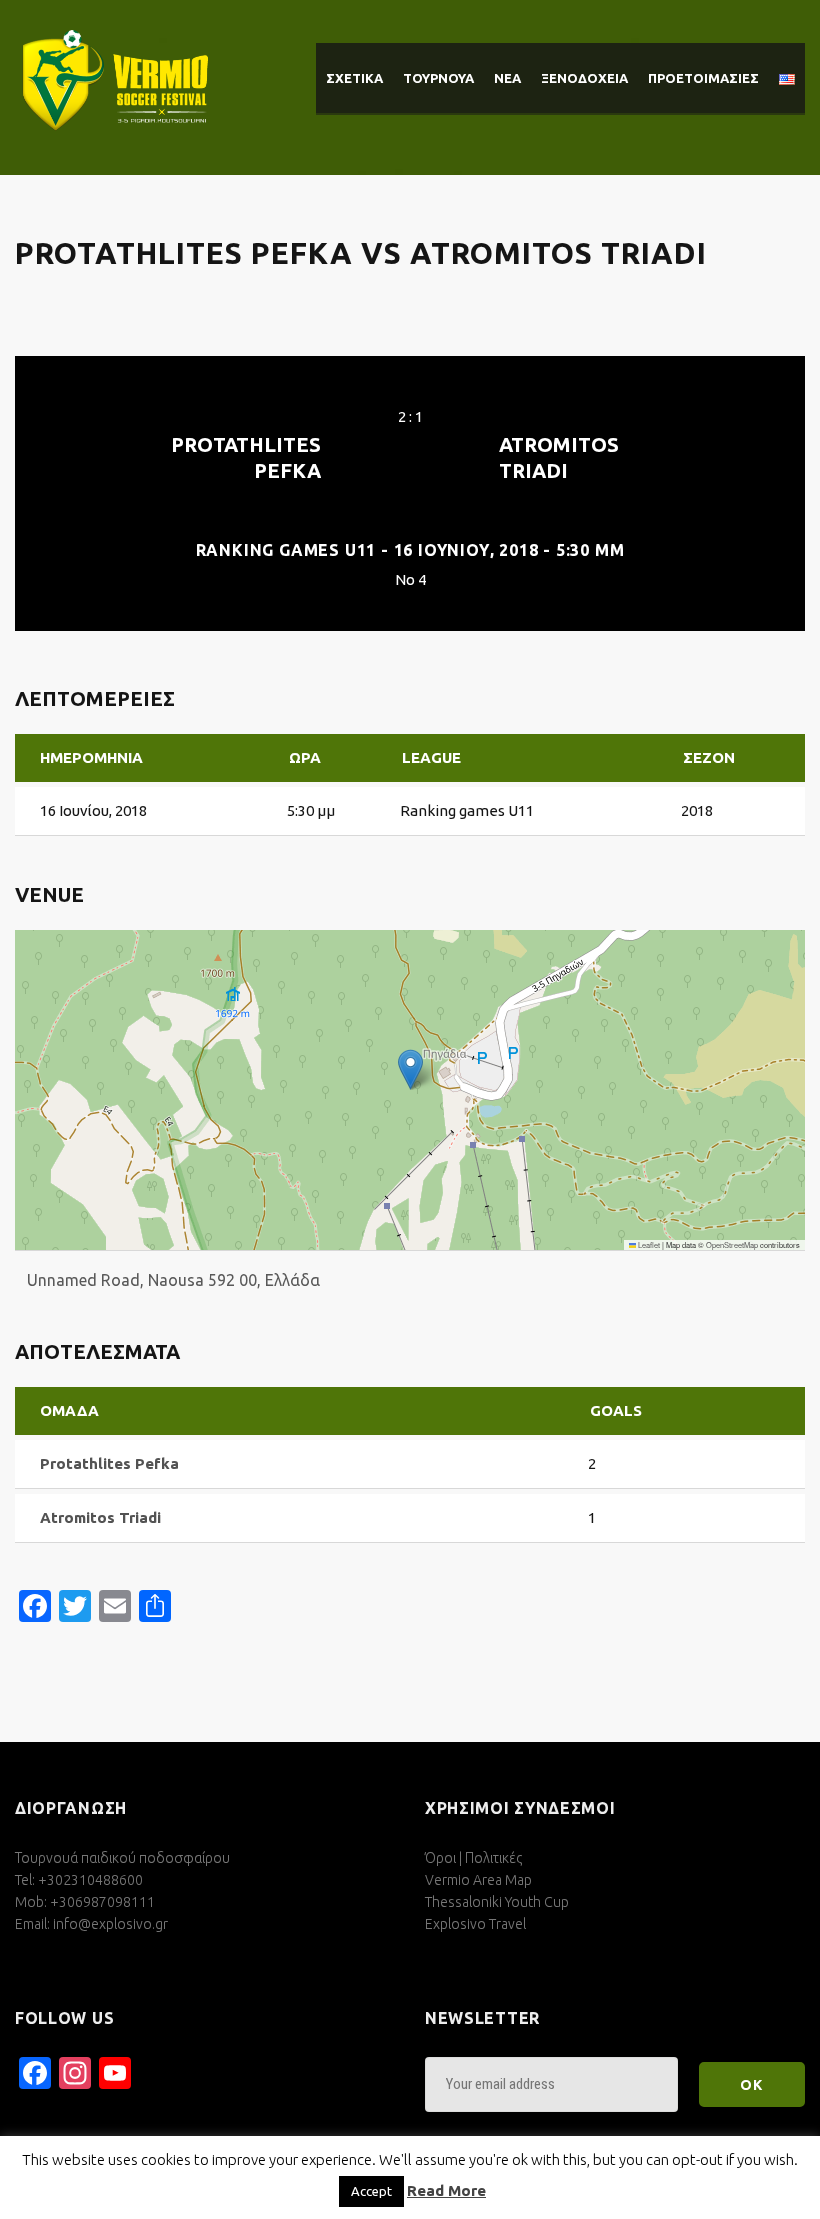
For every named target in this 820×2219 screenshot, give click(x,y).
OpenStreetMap (732, 1244)
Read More (446, 2190)
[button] (410, 1069)
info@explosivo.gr (110, 1924)
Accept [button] (371, 2191)
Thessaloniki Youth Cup (497, 1902)
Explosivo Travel (475, 1924)
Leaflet (648, 1244)
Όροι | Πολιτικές (473, 1858)
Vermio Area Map (478, 1880)
